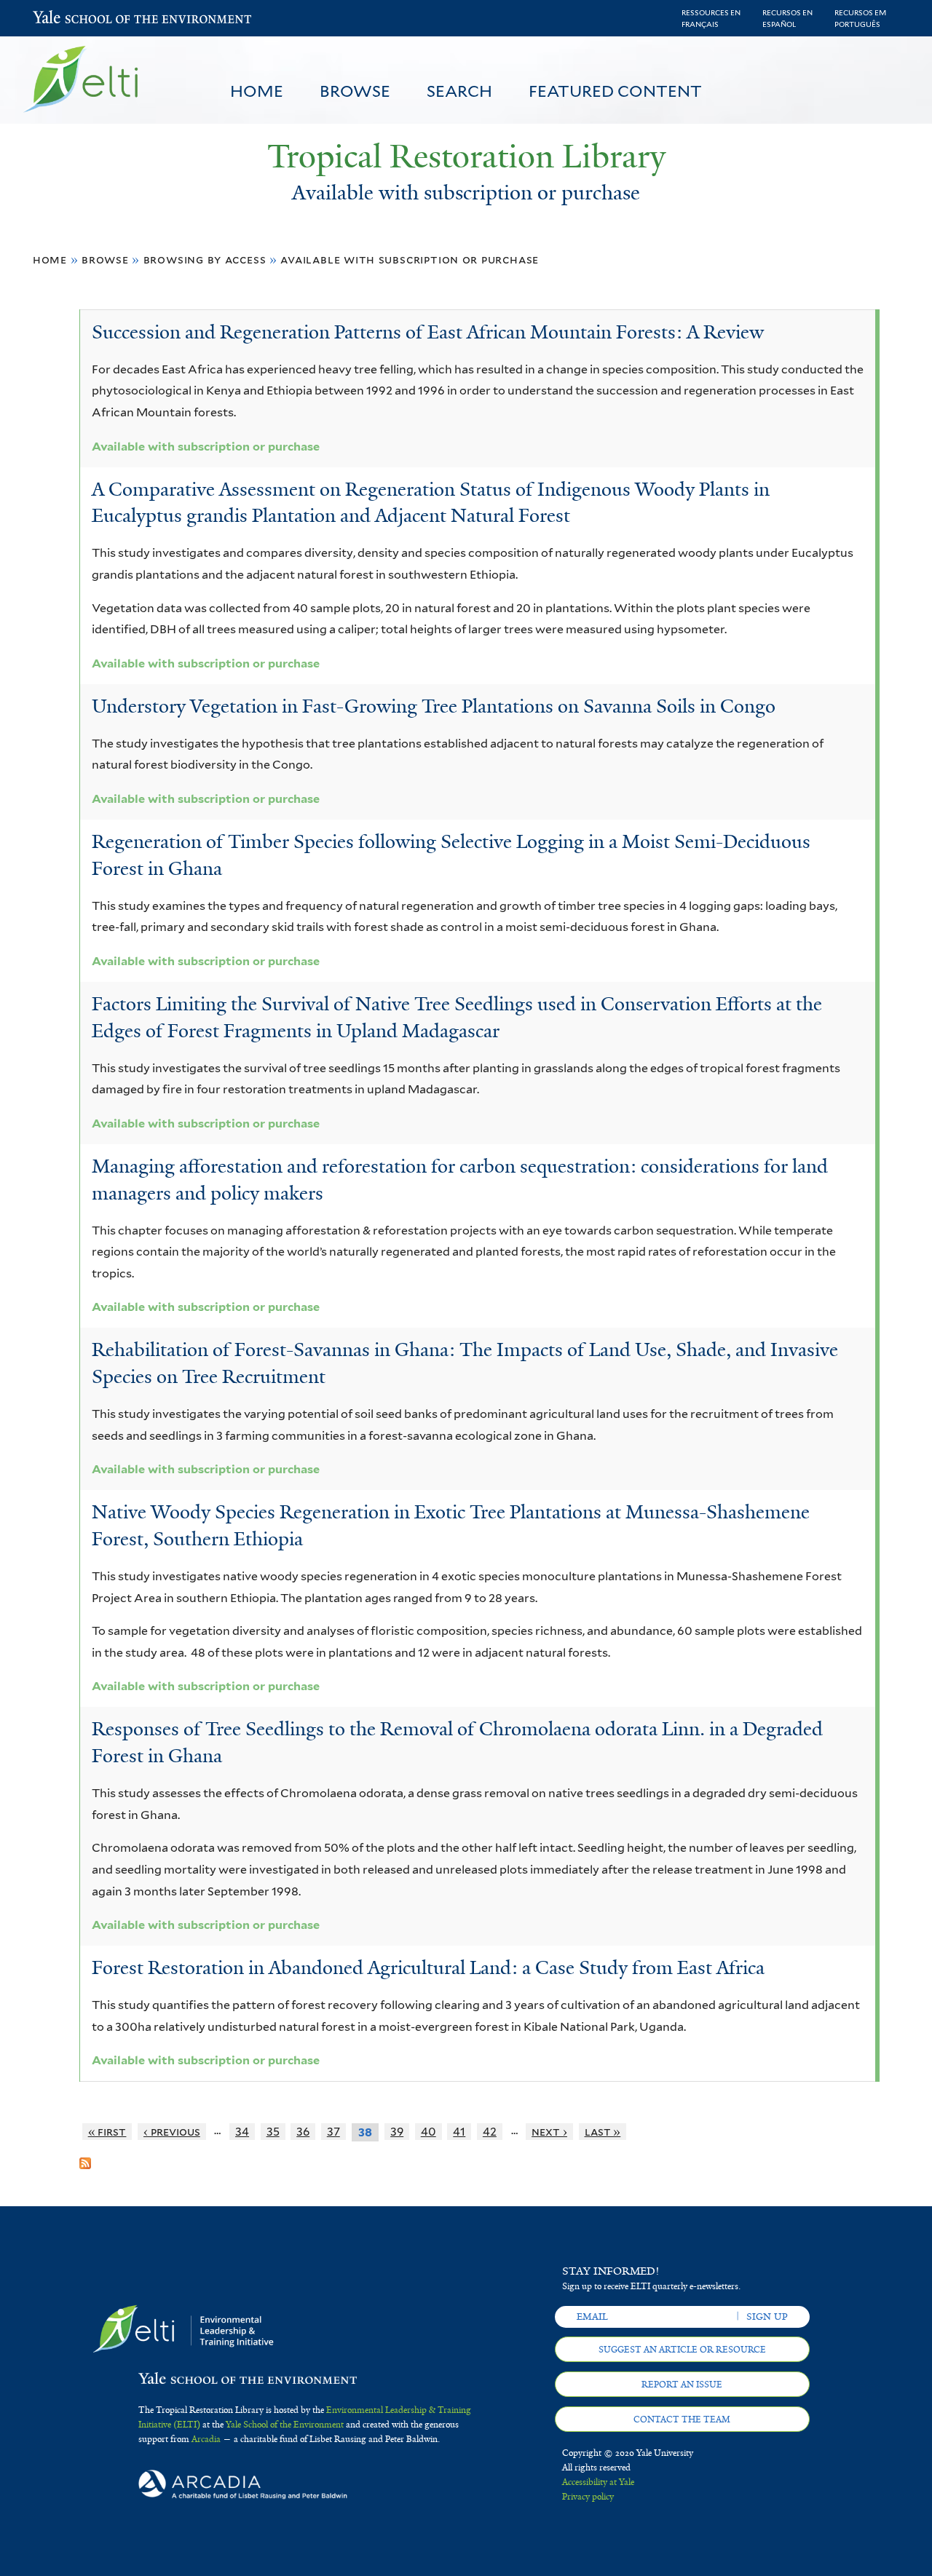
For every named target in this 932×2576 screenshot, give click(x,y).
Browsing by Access (205, 259)
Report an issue (682, 2385)
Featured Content (615, 91)
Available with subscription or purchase (410, 259)
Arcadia (206, 2439)
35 (273, 2132)
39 (397, 2132)
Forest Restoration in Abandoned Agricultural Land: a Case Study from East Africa (428, 1967)
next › (549, 2132)
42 (490, 2132)
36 (303, 2132)
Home (257, 91)
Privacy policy (588, 2497)
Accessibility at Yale (598, 2482)
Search (459, 91)
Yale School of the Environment (71, 19)
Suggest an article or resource (682, 2350)
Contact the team (682, 2420)
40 (429, 2132)
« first (107, 2132)
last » (603, 2132)
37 (333, 2132)
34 (242, 2132)
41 (459, 2132)
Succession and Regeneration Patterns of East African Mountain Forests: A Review (428, 332)
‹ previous (172, 2132)
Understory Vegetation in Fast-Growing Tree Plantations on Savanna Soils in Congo (434, 706)
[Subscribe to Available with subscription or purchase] (85, 2157)
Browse (355, 91)
